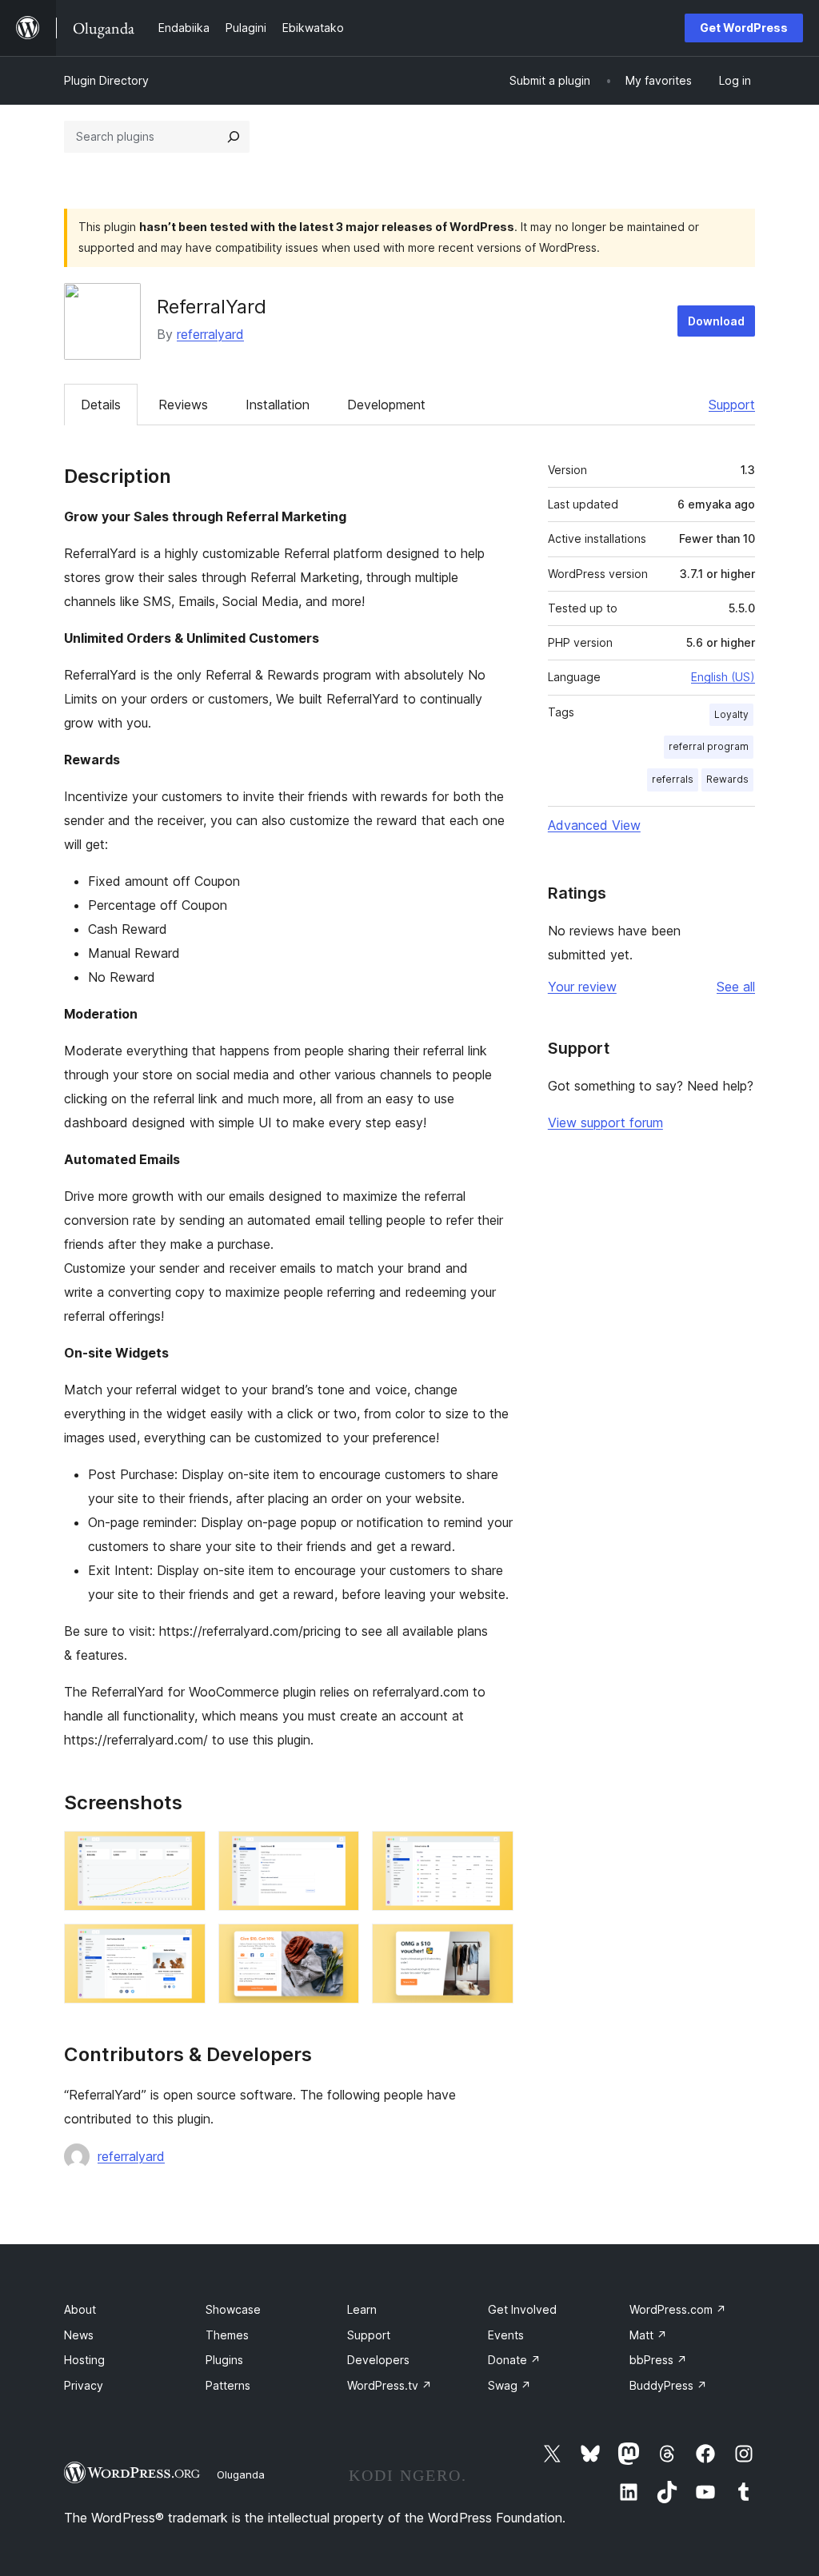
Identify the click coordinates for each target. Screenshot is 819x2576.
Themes (227, 2335)
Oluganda (241, 2474)
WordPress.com (678, 2309)
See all (736, 987)
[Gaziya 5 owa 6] (338, 1945)
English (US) (723, 677)
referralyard (210, 334)
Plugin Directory (106, 80)
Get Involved (522, 2309)
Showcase (233, 2309)
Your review (582, 987)
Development (386, 405)
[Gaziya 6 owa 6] (492, 1945)
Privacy (84, 2385)
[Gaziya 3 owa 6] (492, 1852)
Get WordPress (744, 28)
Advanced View (594, 825)
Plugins (224, 2360)
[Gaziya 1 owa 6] (184, 1852)
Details (101, 405)
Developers (378, 2360)
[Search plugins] (234, 137)
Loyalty (731, 714)
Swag (509, 2385)
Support (732, 405)
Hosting (84, 2360)
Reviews (183, 405)
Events (506, 2335)
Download (716, 321)
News (79, 2335)
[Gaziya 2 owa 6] (338, 1852)
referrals (673, 779)
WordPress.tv (390, 2385)
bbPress (658, 2360)
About (80, 2309)
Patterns (228, 2385)
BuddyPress (668, 2385)
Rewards (727, 779)
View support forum (605, 1123)
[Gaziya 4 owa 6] (184, 1945)
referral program (709, 746)
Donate (514, 2360)
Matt (648, 2335)
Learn (362, 2309)
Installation (278, 405)
